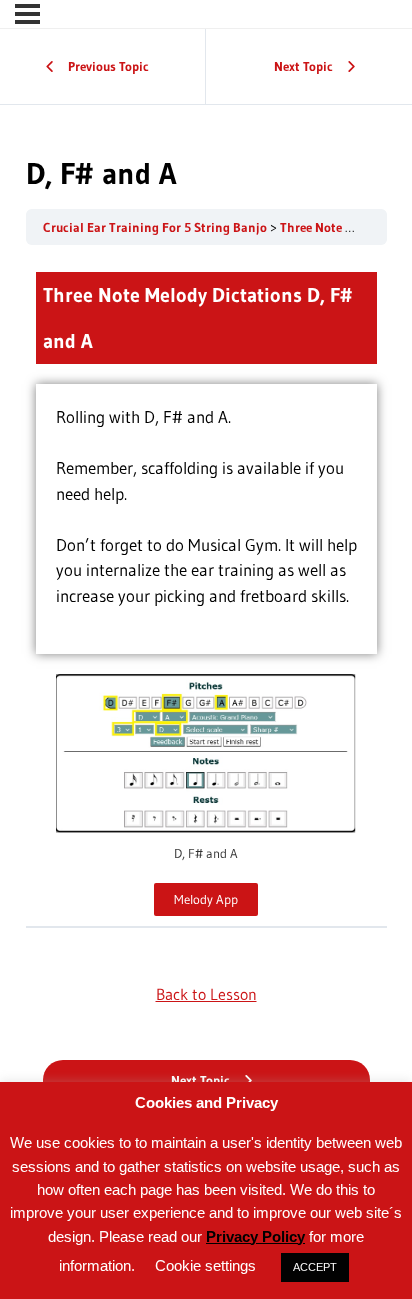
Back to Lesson (206, 994)
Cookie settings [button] (205, 1265)
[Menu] (27, 14)
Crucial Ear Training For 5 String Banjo (156, 227)
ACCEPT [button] (315, 1267)
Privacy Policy (255, 1236)
